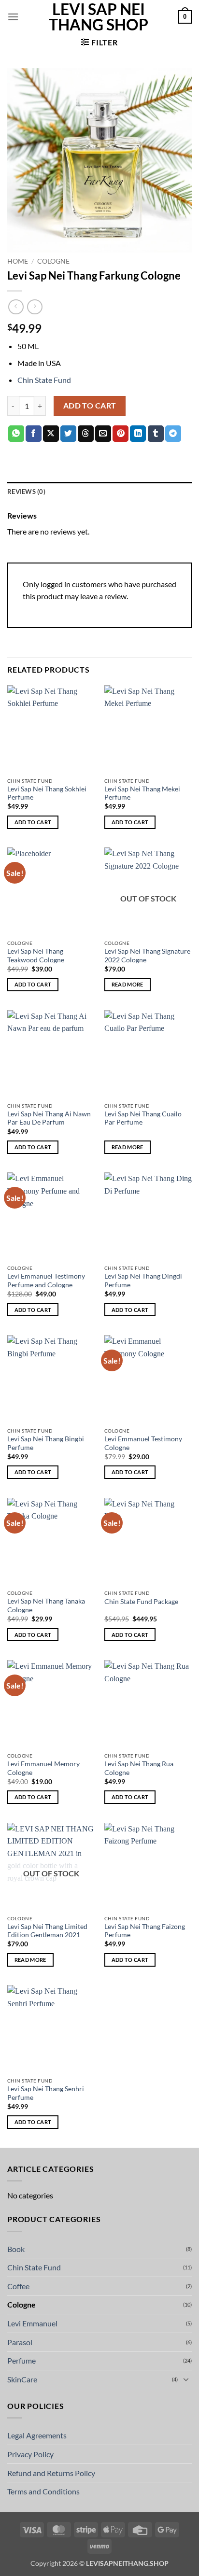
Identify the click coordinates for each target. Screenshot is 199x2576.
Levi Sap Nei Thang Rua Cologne (139, 1768)
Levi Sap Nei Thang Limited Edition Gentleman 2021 (47, 1931)
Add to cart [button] (33, 822)
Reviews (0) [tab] (26, 492)
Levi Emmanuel (32, 2323)
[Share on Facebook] (34, 434)
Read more (128, 984)
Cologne (53, 261)
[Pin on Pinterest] (121, 434)
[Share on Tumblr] (156, 434)
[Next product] (16, 307)
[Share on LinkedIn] (138, 434)
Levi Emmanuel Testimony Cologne (143, 1443)
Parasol (20, 2342)
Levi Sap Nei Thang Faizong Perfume (145, 1931)
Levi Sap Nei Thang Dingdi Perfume (143, 1281)
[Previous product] (35, 307)
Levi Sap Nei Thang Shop (99, 17)
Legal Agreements (37, 2435)
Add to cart (90, 406)
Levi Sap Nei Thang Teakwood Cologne (36, 956)
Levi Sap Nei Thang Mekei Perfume (142, 793)
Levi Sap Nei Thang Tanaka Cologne (46, 1605)
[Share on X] (51, 434)
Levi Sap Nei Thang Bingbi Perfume (46, 1443)
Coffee (18, 2286)
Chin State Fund (44, 380)
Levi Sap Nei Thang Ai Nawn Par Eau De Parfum (49, 1118)
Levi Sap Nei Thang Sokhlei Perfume (47, 793)
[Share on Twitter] (68, 434)
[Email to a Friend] (103, 434)
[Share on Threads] (86, 434)
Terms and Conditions (43, 2491)
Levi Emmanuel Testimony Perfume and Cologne (46, 1281)
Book (16, 2249)
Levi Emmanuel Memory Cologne (43, 1768)
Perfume (21, 2360)
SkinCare (22, 2379)
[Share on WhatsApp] (16, 434)
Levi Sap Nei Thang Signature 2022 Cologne (147, 956)
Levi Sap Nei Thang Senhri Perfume (46, 2093)
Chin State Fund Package (141, 1602)
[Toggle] (186, 2379)
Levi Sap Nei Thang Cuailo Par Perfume (143, 1118)
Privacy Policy (30, 2454)
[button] (13, 17)
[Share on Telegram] (173, 434)
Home (18, 261)
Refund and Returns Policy (51, 2473)
